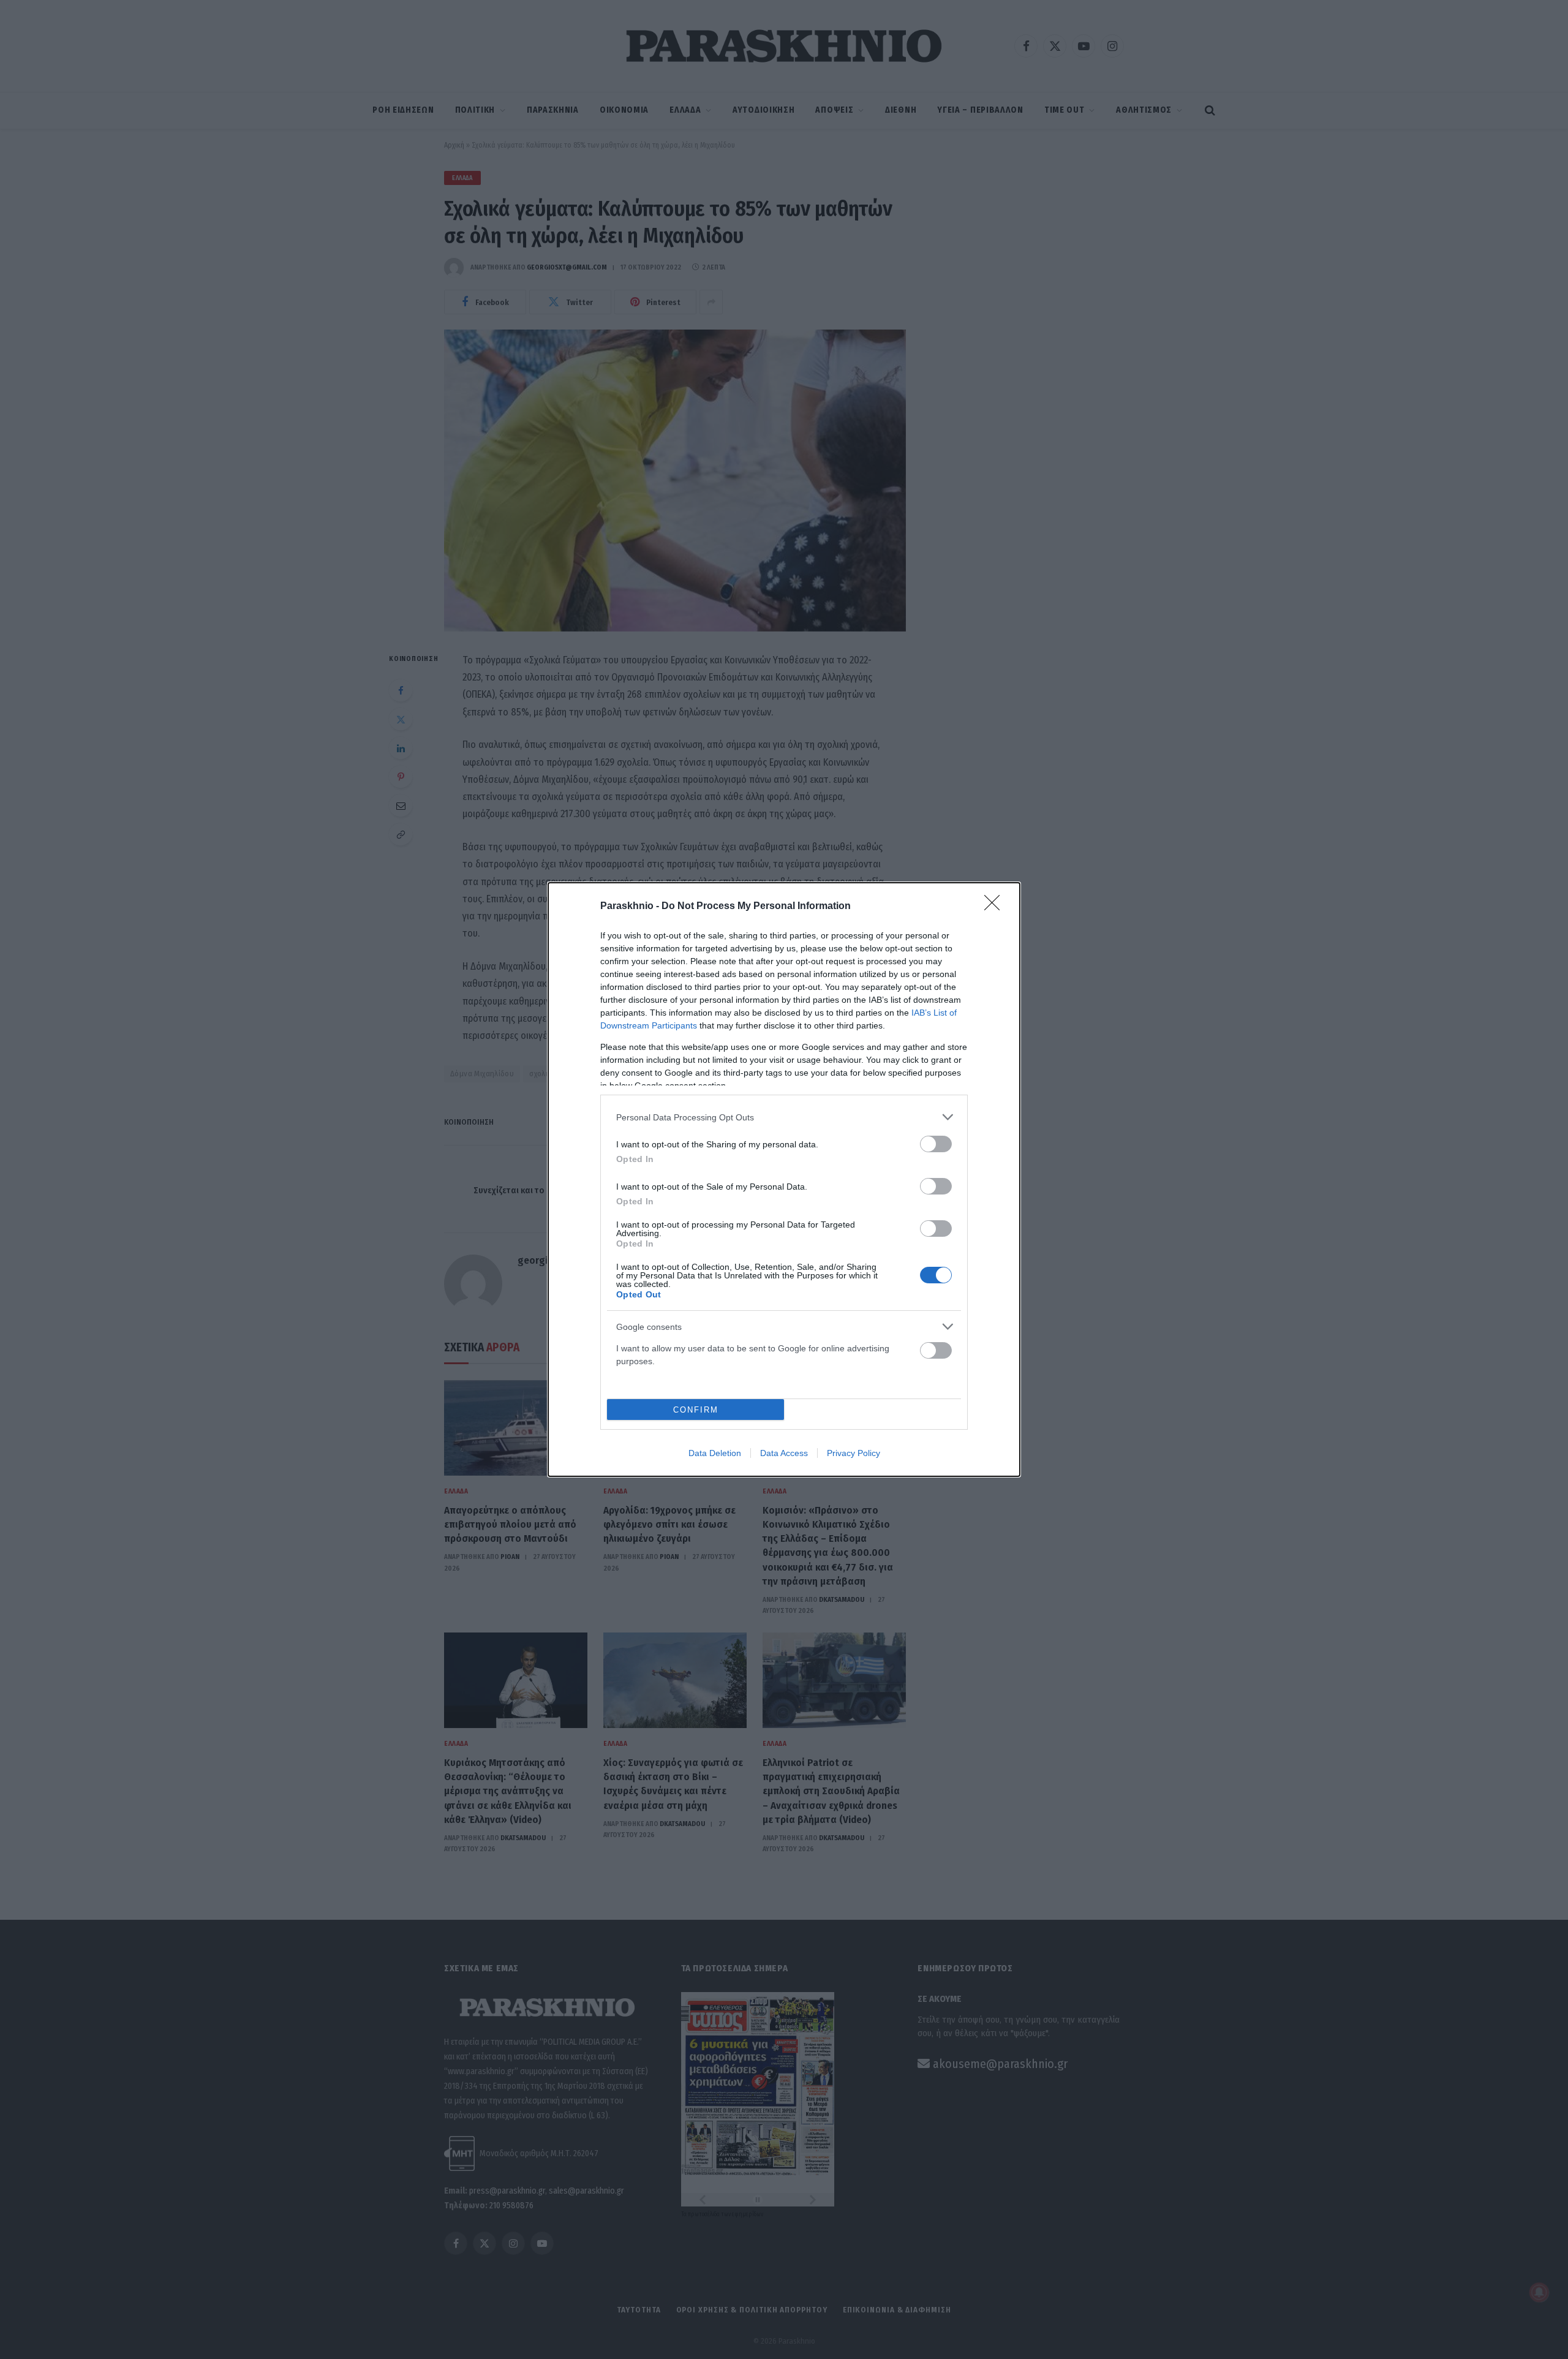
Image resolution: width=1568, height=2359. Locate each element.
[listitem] (784, 1117)
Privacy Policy (854, 1453)
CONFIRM (696, 1410)
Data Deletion (715, 1453)
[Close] (996, 907)
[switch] (936, 1144)
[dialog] (784, 1179)
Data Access (784, 1453)
